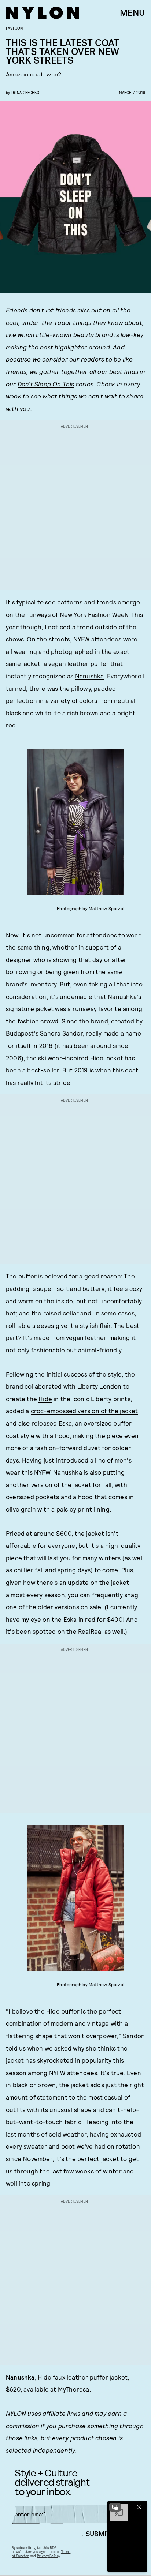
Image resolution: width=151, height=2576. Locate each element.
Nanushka (90, 676)
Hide (45, 1399)
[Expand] (115, 2507)
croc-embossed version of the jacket (84, 1411)
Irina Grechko (25, 92)
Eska (65, 1423)
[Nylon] (43, 13)
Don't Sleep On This (46, 384)
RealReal (91, 1631)
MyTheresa (74, 2389)
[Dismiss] (139, 2507)
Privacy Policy (49, 2556)
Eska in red (79, 1619)
